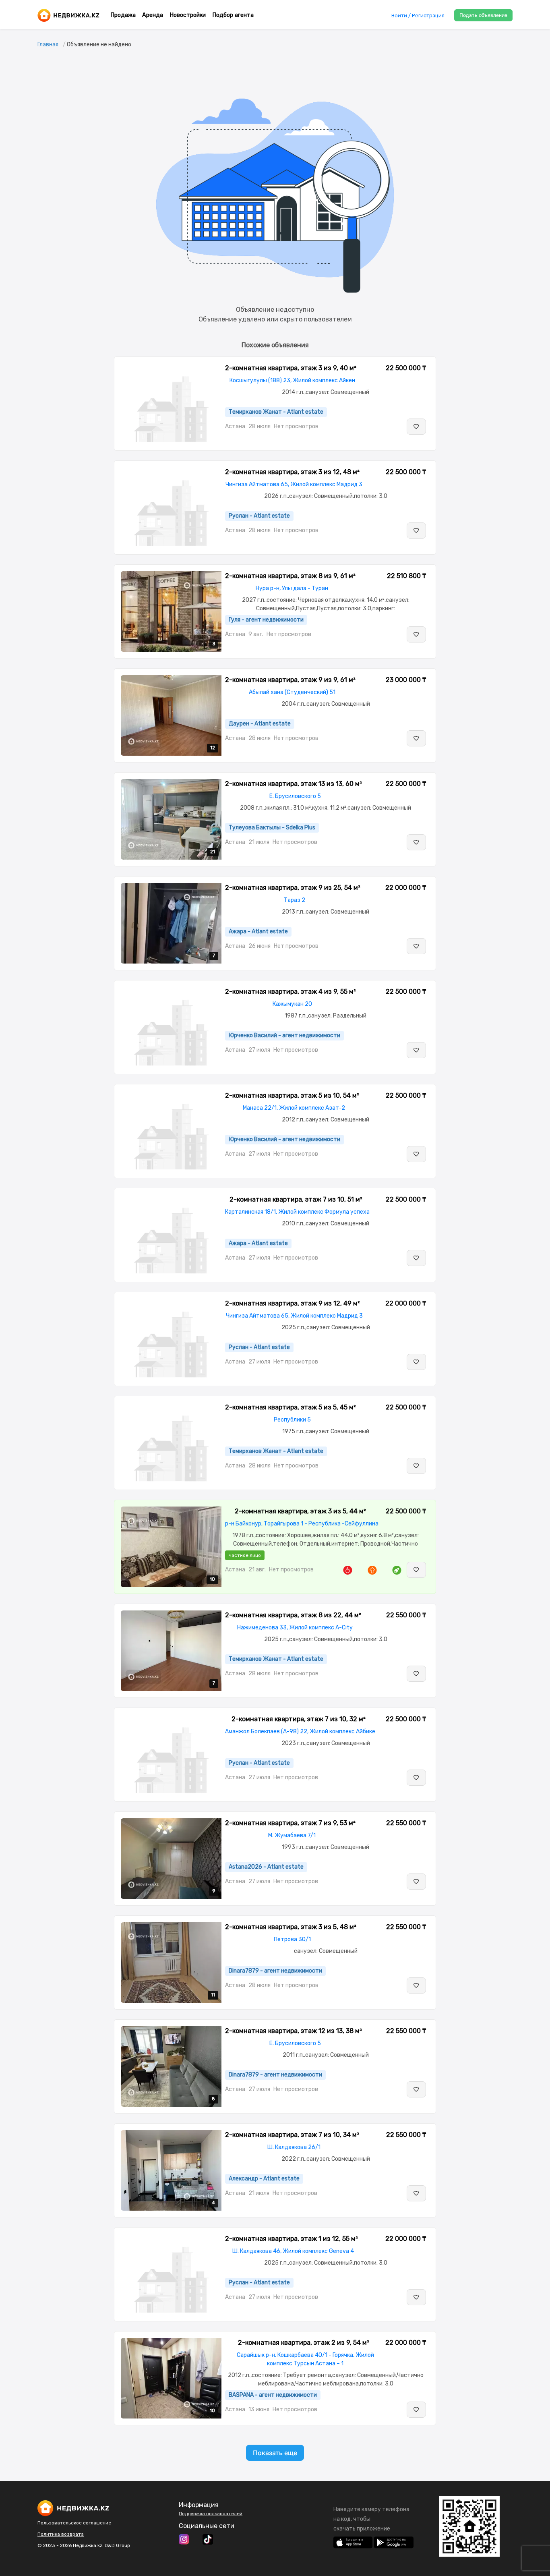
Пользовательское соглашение (74, 2523)
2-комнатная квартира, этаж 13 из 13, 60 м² (294, 784)
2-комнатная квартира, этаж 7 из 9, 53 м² (290, 1823)
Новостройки (188, 15)
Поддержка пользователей (211, 2514)
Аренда (153, 15)
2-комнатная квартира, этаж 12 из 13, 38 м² (294, 2031)
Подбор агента (233, 15)
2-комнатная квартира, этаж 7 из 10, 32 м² (299, 1719)
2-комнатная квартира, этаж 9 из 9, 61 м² (290, 680)
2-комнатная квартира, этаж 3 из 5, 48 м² (291, 1927)
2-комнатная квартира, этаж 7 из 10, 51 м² (296, 1199)
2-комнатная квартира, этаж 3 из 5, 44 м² (300, 1511)
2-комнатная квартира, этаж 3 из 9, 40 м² (291, 368)
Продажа (123, 15)
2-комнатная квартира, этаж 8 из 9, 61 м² (290, 576)
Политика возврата (61, 2534)
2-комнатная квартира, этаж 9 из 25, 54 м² (293, 888)
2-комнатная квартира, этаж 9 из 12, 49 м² (293, 1303)
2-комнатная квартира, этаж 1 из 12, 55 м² (292, 2239)
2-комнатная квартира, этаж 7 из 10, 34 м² (292, 2135)
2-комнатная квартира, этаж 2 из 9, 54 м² (304, 2343)
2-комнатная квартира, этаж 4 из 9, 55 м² (291, 992)
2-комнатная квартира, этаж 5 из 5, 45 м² (291, 1407)
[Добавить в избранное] (416, 427)
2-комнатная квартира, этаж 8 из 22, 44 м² (293, 1615)
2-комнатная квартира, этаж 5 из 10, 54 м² (292, 1095)
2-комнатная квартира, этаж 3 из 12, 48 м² (292, 472)
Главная (48, 45)
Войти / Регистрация (418, 16)
